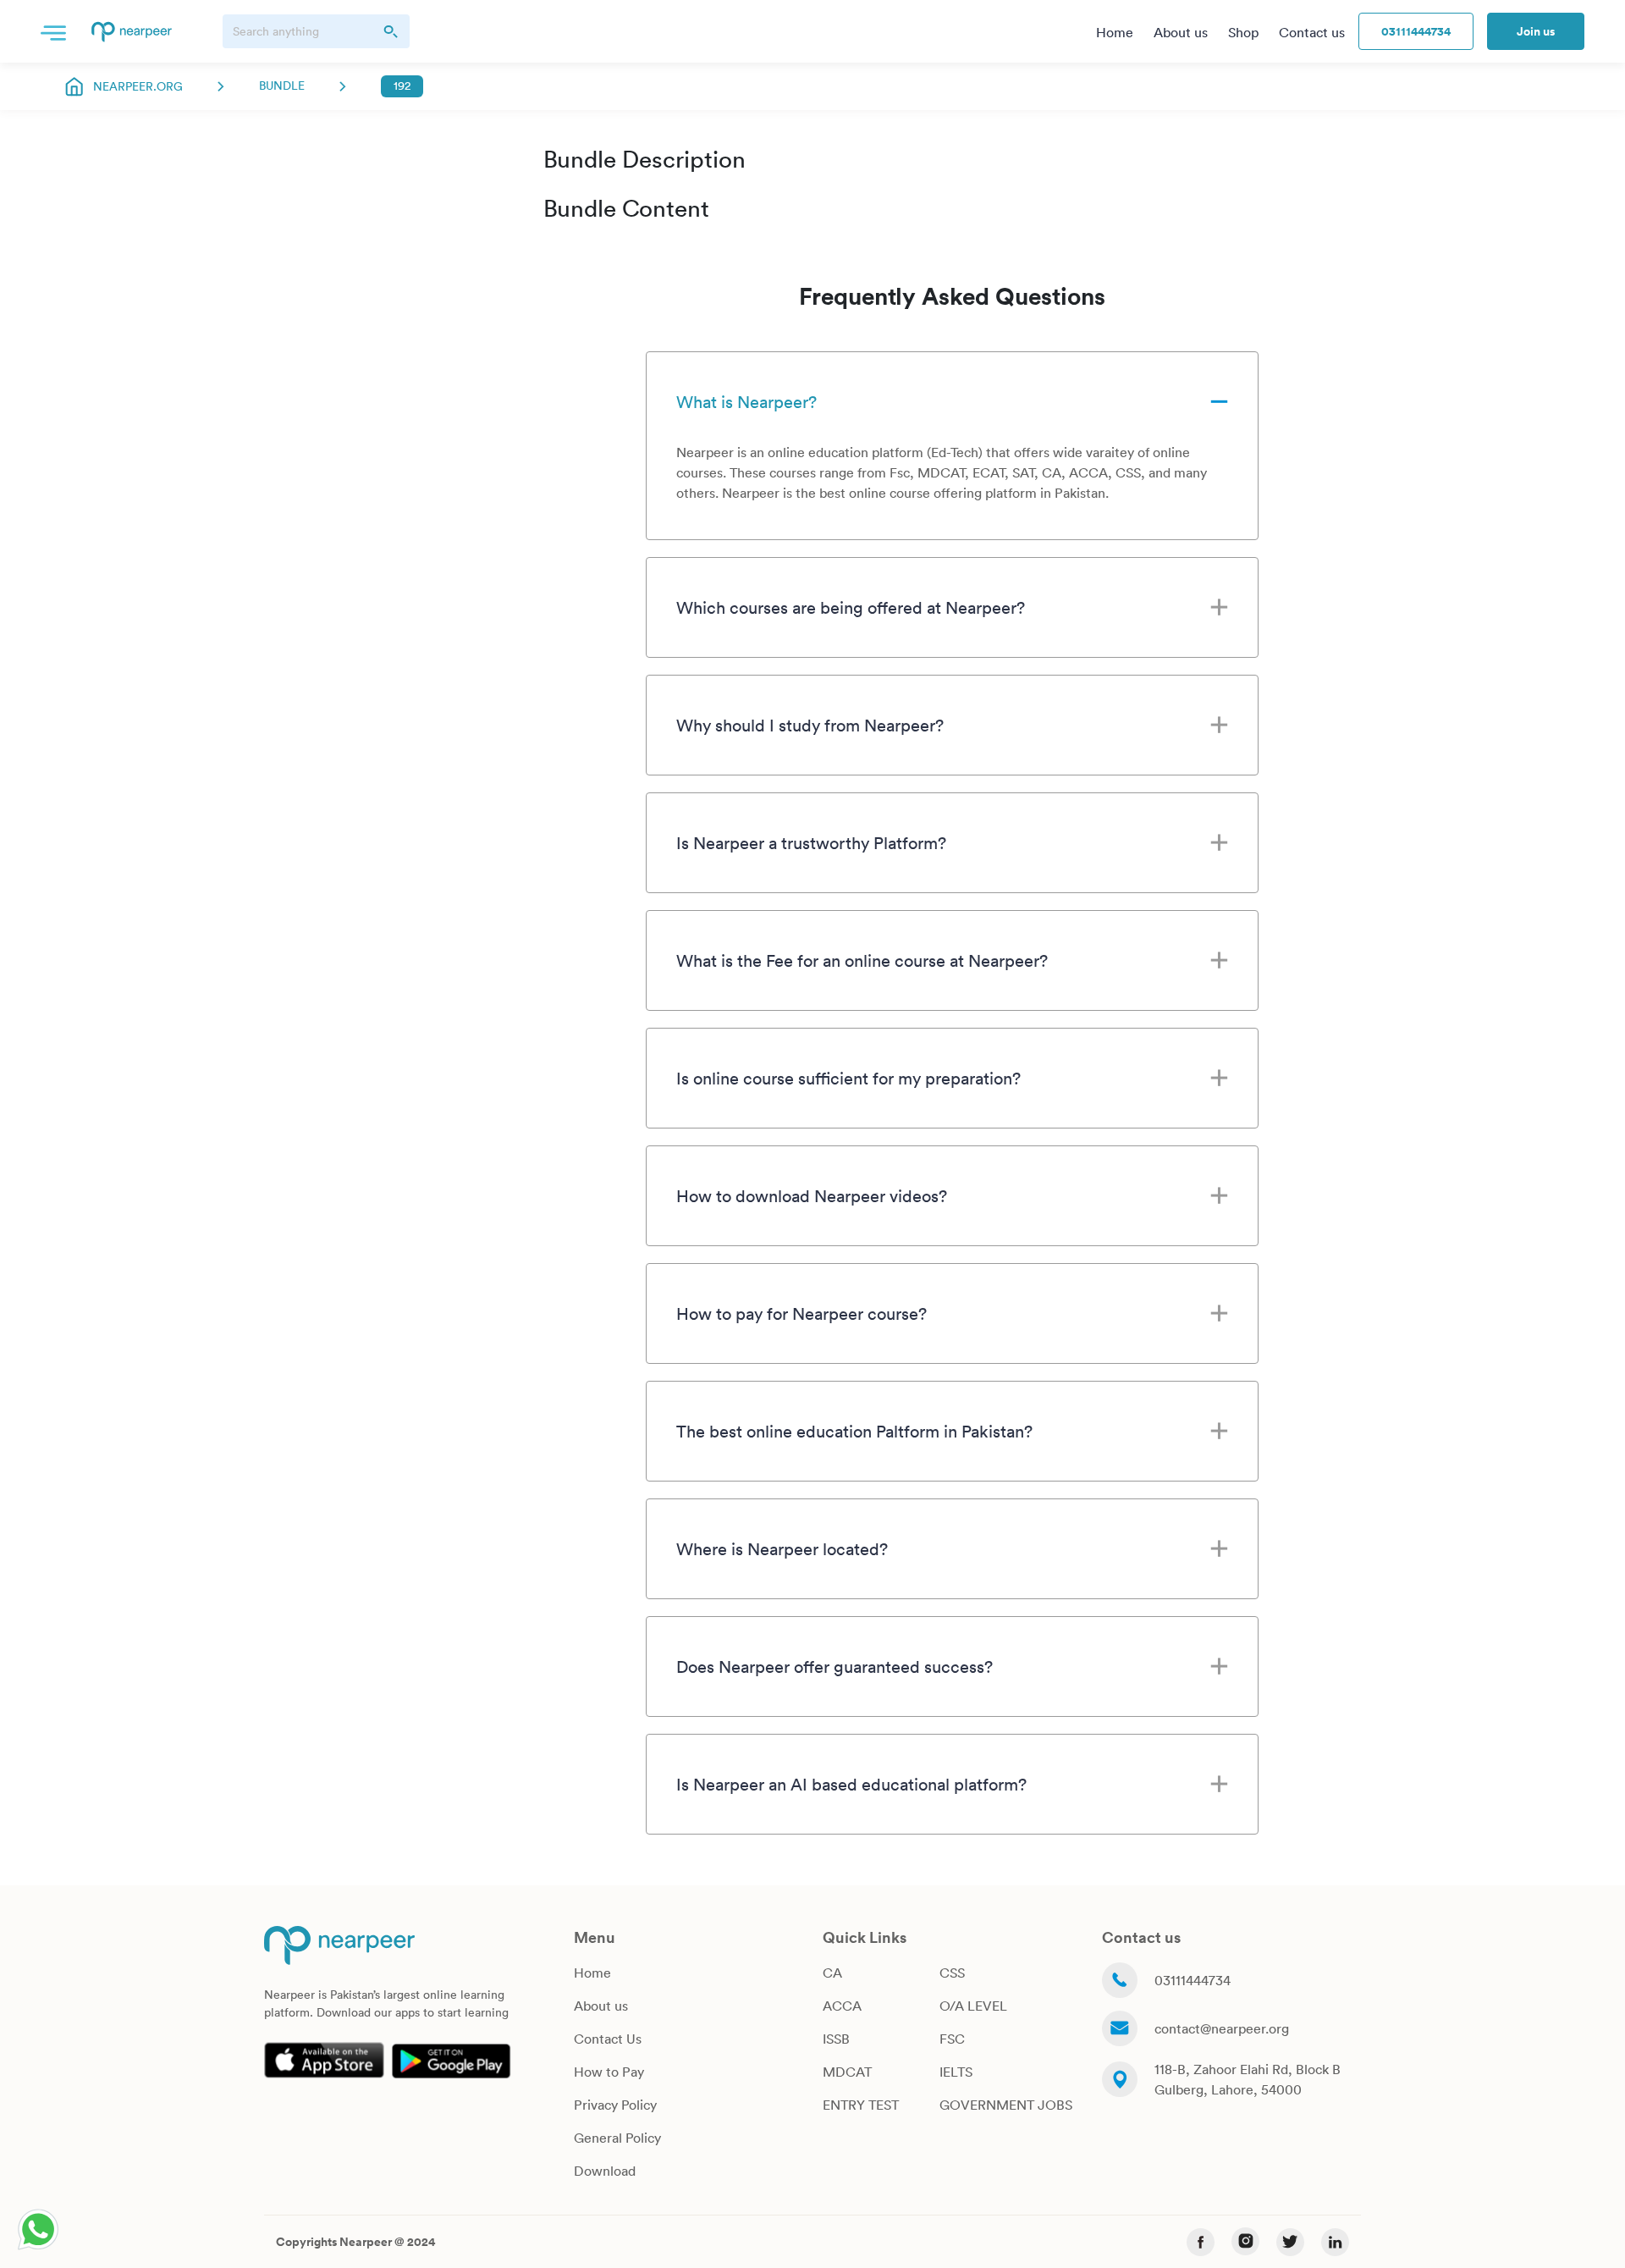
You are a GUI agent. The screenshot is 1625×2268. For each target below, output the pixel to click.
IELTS (956, 2072)
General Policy (617, 2138)
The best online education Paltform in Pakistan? (854, 1431)
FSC (952, 2039)
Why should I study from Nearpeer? (810, 725)
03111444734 (1416, 31)
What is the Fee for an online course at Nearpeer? (862, 960)
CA (832, 1973)
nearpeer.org (138, 86)
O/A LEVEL (973, 2006)
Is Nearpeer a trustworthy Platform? (811, 842)
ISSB (836, 2039)
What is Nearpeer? (746, 401)
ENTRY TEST (861, 2105)
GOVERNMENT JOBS (1006, 2105)
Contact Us (608, 2039)
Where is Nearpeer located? (782, 1548)
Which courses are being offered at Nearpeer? (851, 607)
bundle (282, 86)
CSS (952, 1973)
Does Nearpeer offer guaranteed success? (835, 1666)
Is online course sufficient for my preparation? (848, 1078)
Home (592, 1973)
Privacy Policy (615, 2105)
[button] (53, 31)
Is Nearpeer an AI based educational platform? (851, 1784)
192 (402, 86)
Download (605, 2171)
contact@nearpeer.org (1222, 2028)
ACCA (842, 2006)
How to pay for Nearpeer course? (801, 1313)
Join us (1536, 31)
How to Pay (609, 2072)
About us (601, 2006)
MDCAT (847, 2072)
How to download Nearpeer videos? (812, 1195)
